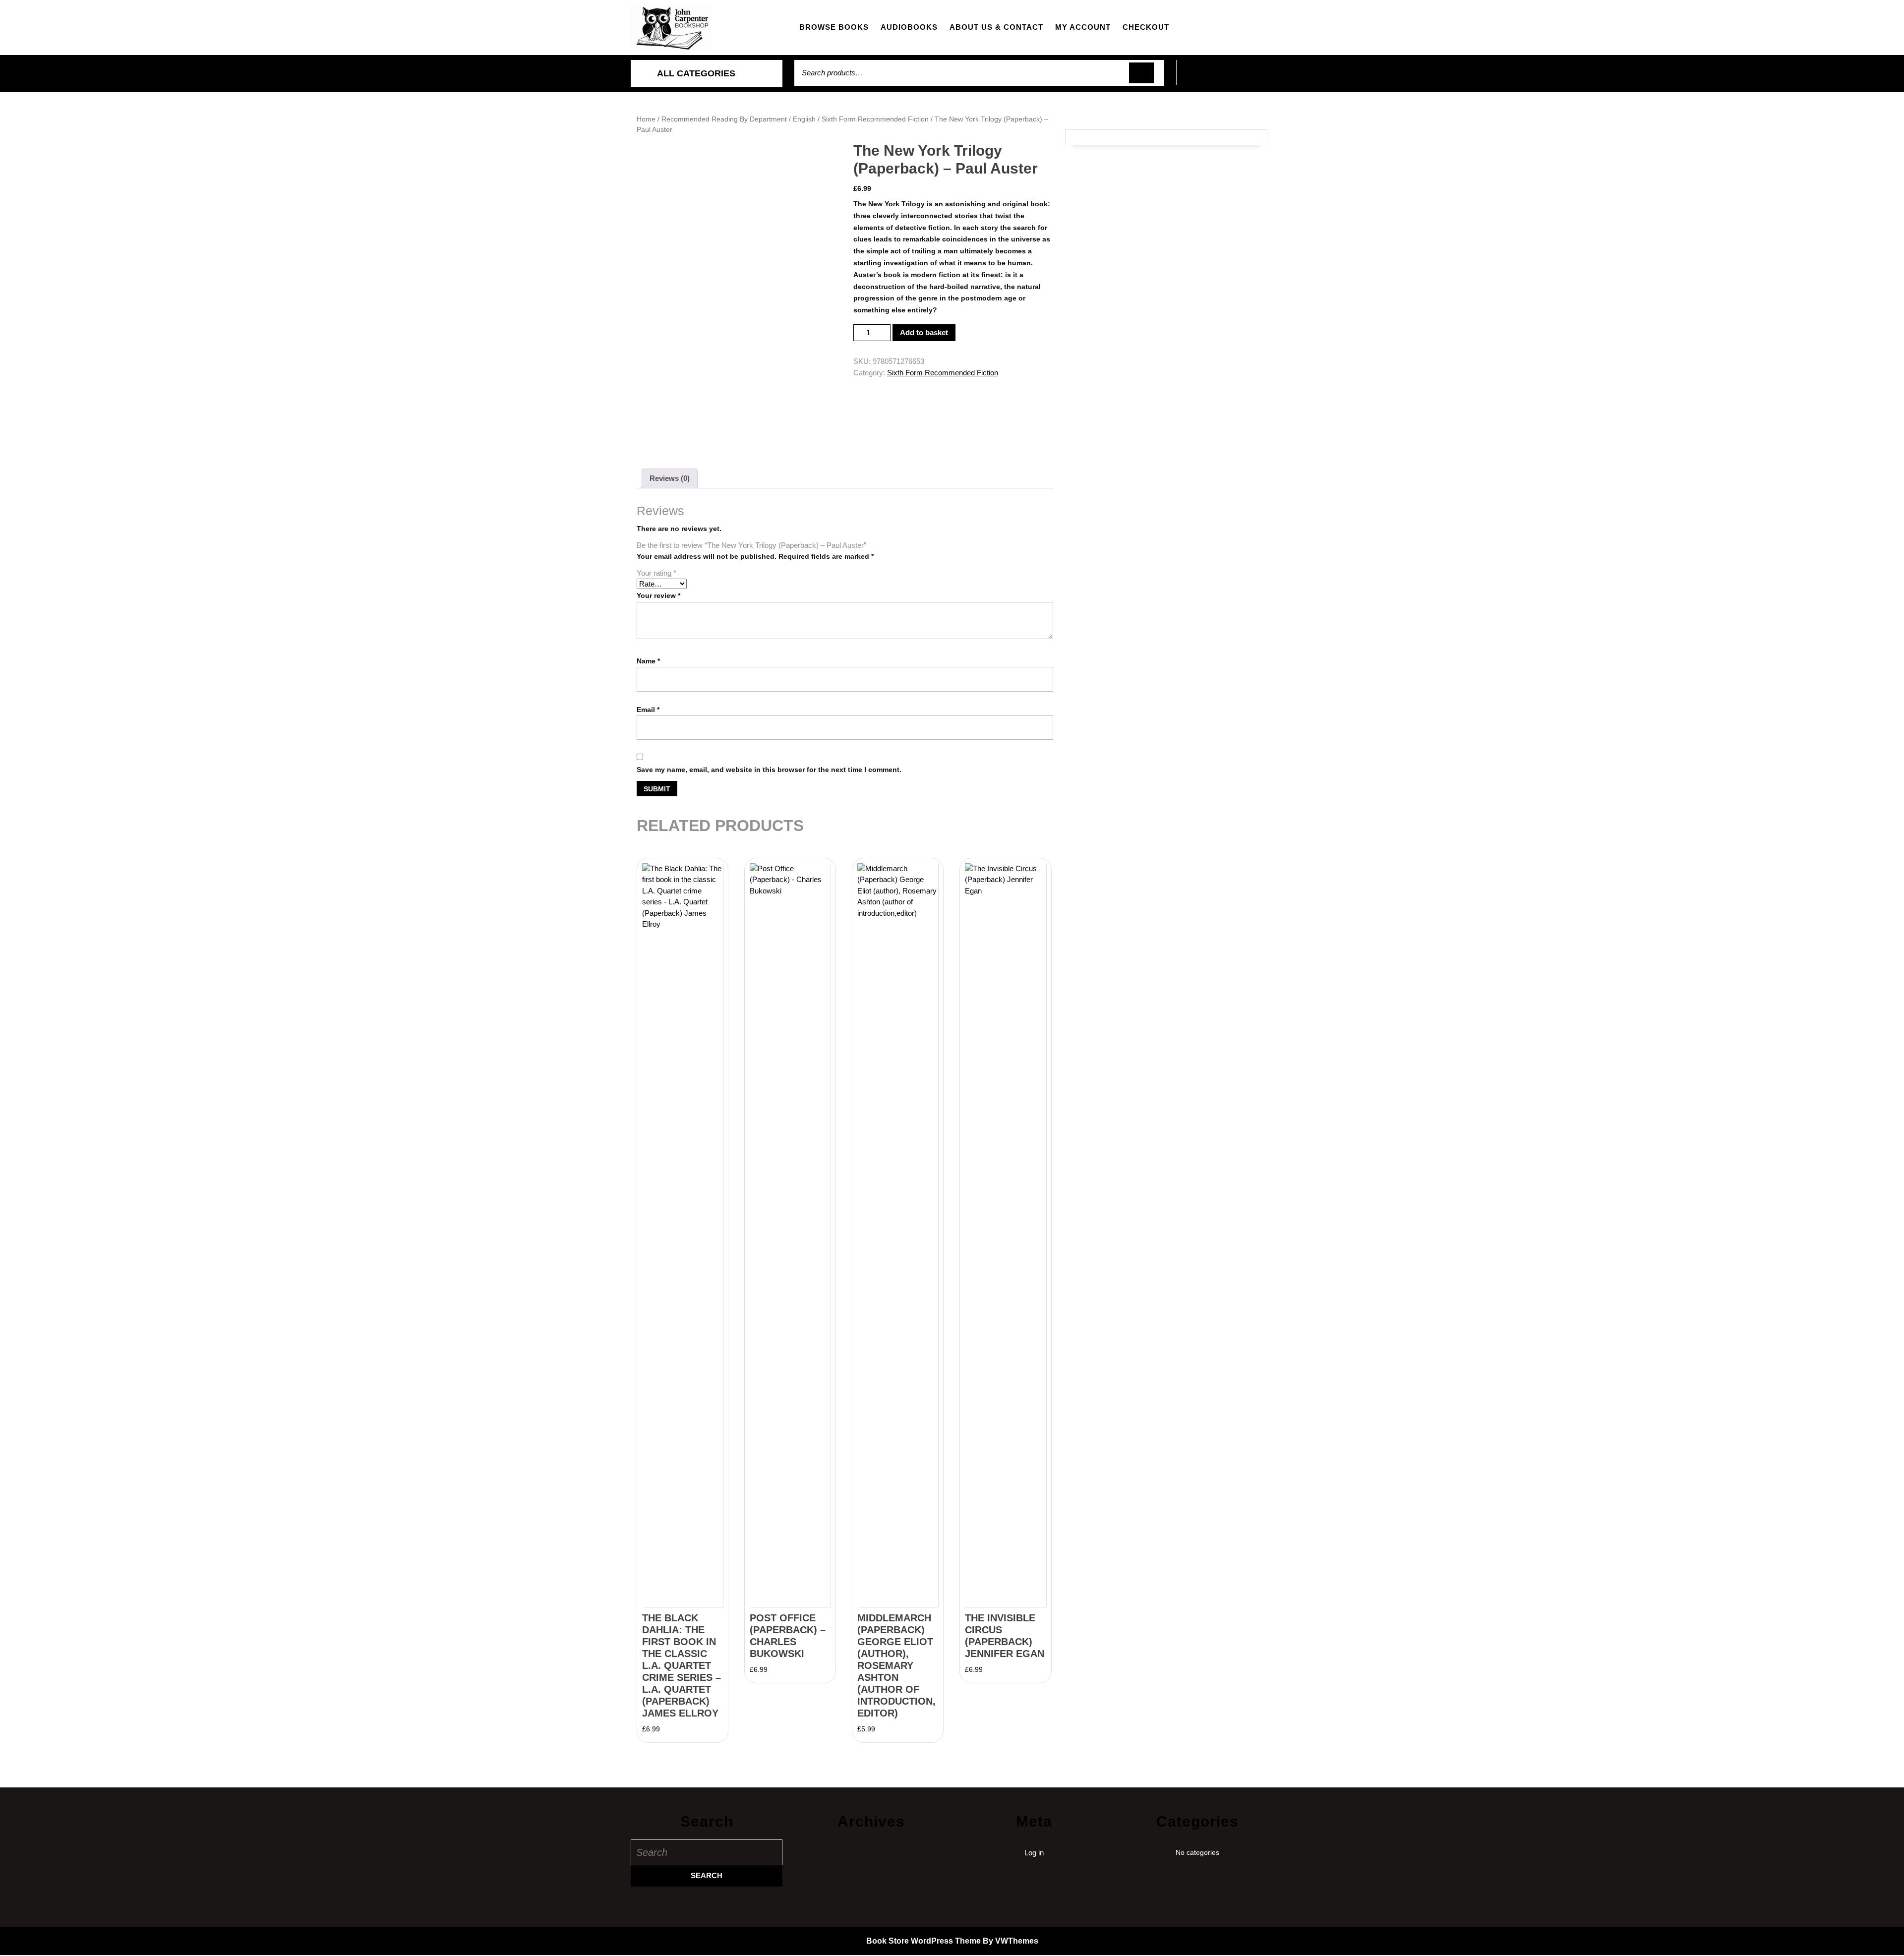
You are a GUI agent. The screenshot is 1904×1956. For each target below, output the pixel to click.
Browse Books (834, 27)
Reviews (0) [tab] (670, 478)
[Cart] (1225, 78)
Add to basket (924, 332)
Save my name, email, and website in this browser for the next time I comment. (769, 770)
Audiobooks (909, 27)
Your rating (656, 573)
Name (648, 661)
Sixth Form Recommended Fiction (875, 119)
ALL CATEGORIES (696, 73)
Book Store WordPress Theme (923, 1941)
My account (1083, 27)
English (804, 119)
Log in (1034, 1853)
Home (646, 119)
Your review (658, 595)
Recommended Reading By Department (724, 119)
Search (1141, 73)
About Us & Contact (996, 27)
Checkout (1146, 27)
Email (648, 710)
